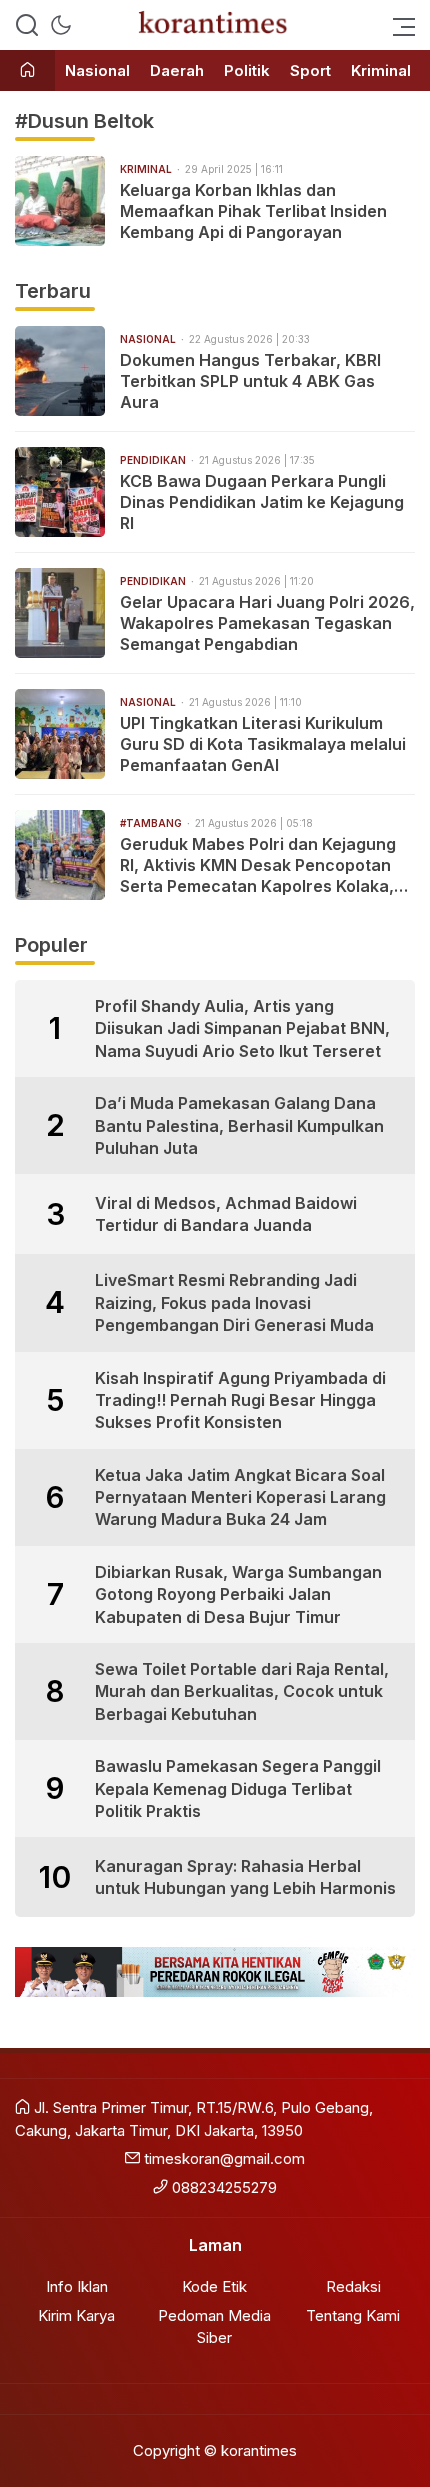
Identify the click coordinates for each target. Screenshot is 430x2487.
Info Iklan (77, 2286)
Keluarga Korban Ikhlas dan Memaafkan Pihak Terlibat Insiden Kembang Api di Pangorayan (253, 211)
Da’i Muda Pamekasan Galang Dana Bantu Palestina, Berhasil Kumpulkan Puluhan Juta (239, 1125)
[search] (27, 25)
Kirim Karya (76, 2315)
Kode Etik (214, 2286)
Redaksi (353, 2286)
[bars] (398, 25)
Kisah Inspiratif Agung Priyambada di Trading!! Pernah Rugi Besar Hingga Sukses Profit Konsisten (240, 1400)
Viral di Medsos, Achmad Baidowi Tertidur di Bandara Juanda (226, 1214)
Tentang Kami (353, 2315)
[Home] (27, 71)
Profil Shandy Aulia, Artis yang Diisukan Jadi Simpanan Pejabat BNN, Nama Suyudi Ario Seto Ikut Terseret (242, 1028)
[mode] (61, 25)
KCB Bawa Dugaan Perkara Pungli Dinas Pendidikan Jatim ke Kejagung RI (262, 502)
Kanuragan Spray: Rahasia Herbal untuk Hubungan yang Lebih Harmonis (245, 1877)
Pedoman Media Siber (214, 2327)
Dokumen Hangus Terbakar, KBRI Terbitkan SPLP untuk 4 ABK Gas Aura (250, 381)
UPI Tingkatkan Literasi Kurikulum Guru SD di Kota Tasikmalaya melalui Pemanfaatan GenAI (263, 744)
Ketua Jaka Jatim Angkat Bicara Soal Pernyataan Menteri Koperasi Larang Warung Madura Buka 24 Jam (240, 1497)
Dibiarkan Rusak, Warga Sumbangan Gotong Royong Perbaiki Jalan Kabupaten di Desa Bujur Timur (238, 1594)
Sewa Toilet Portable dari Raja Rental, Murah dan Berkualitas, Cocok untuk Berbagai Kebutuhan (242, 1691)
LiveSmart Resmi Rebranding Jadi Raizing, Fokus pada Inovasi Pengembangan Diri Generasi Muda (234, 1302)
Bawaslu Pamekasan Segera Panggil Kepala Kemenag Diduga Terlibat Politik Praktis (238, 1788)
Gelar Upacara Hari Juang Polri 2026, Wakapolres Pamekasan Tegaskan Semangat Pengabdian (267, 623)
